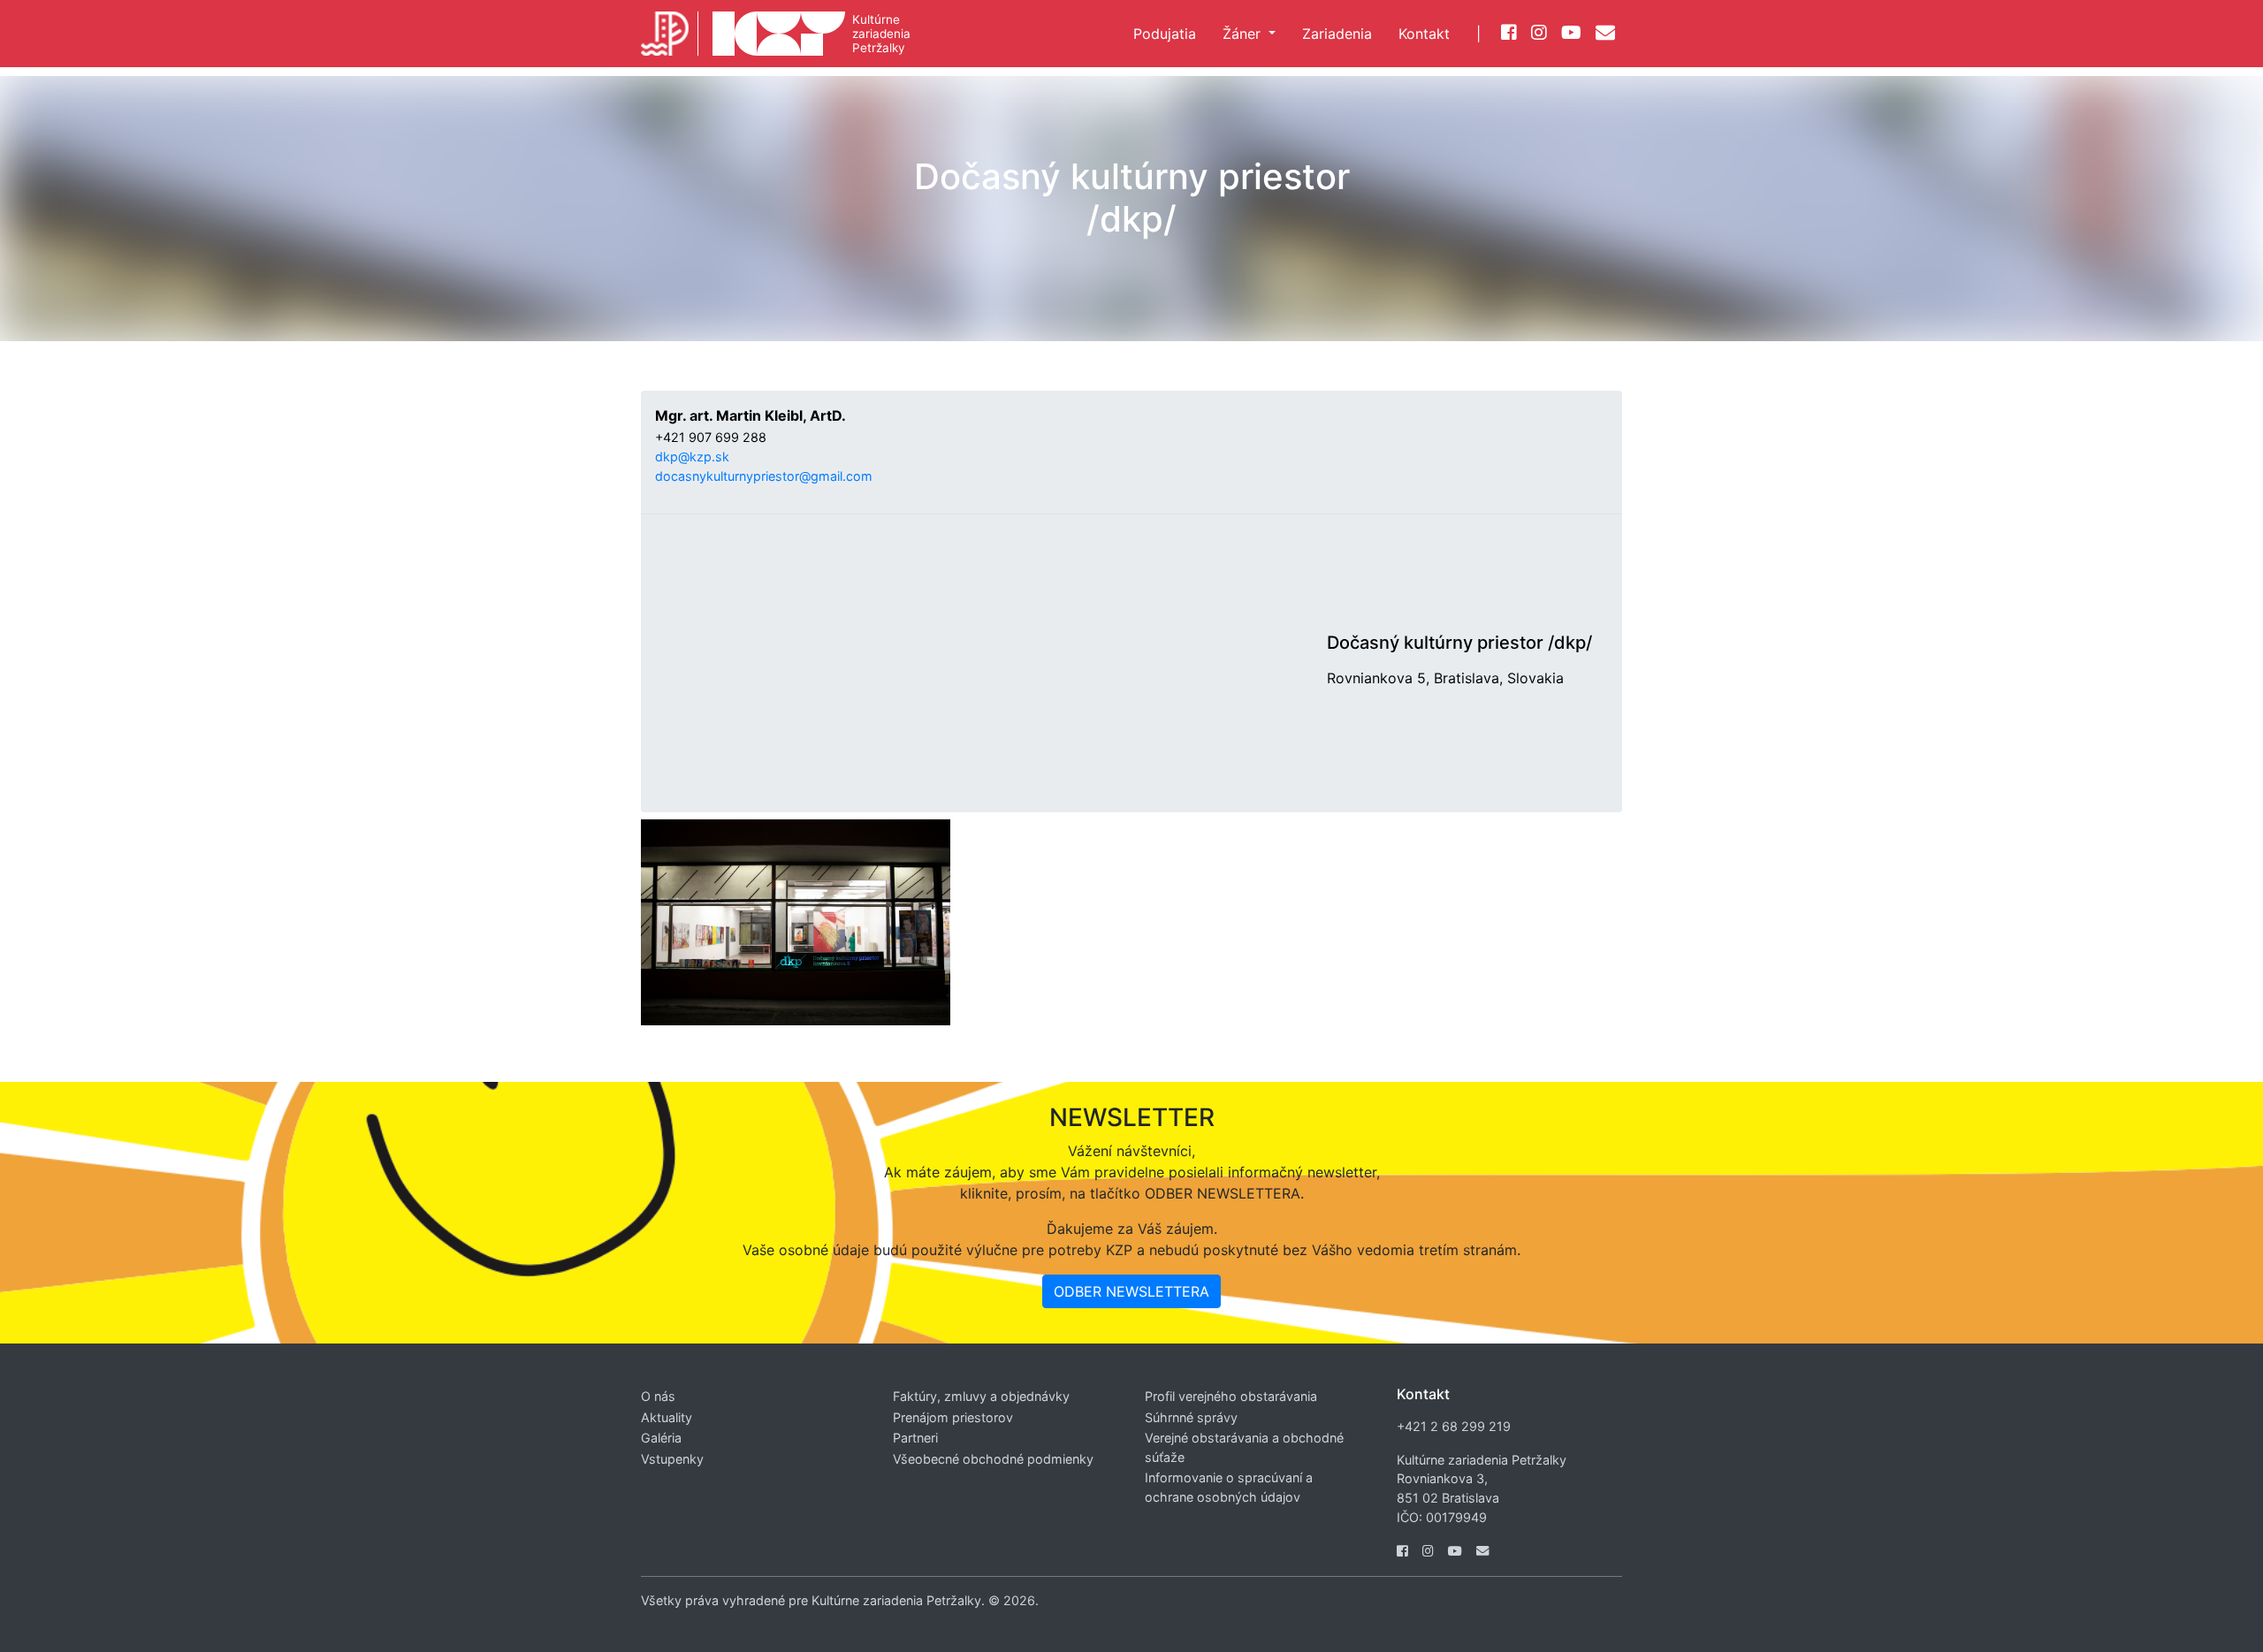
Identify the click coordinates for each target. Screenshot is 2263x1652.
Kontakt (1424, 34)
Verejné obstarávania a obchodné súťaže (1244, 1447)
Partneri (915, 1438)
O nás (658, 1396)
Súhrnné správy (1191, 1417)
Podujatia (1165, 34)
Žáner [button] (1244, 34)
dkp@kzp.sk (692, 457)
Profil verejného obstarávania (1231, 1396)
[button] (1459, 678)
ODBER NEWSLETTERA (1131, 1291)
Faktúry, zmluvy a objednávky (981, 1396)
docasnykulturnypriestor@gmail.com (764, 476)
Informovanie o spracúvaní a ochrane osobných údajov (1229, 1487)
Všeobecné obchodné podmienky (993, 1459)
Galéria (661, 1438)
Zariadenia (1337, 34)
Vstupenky (672, 1459)
